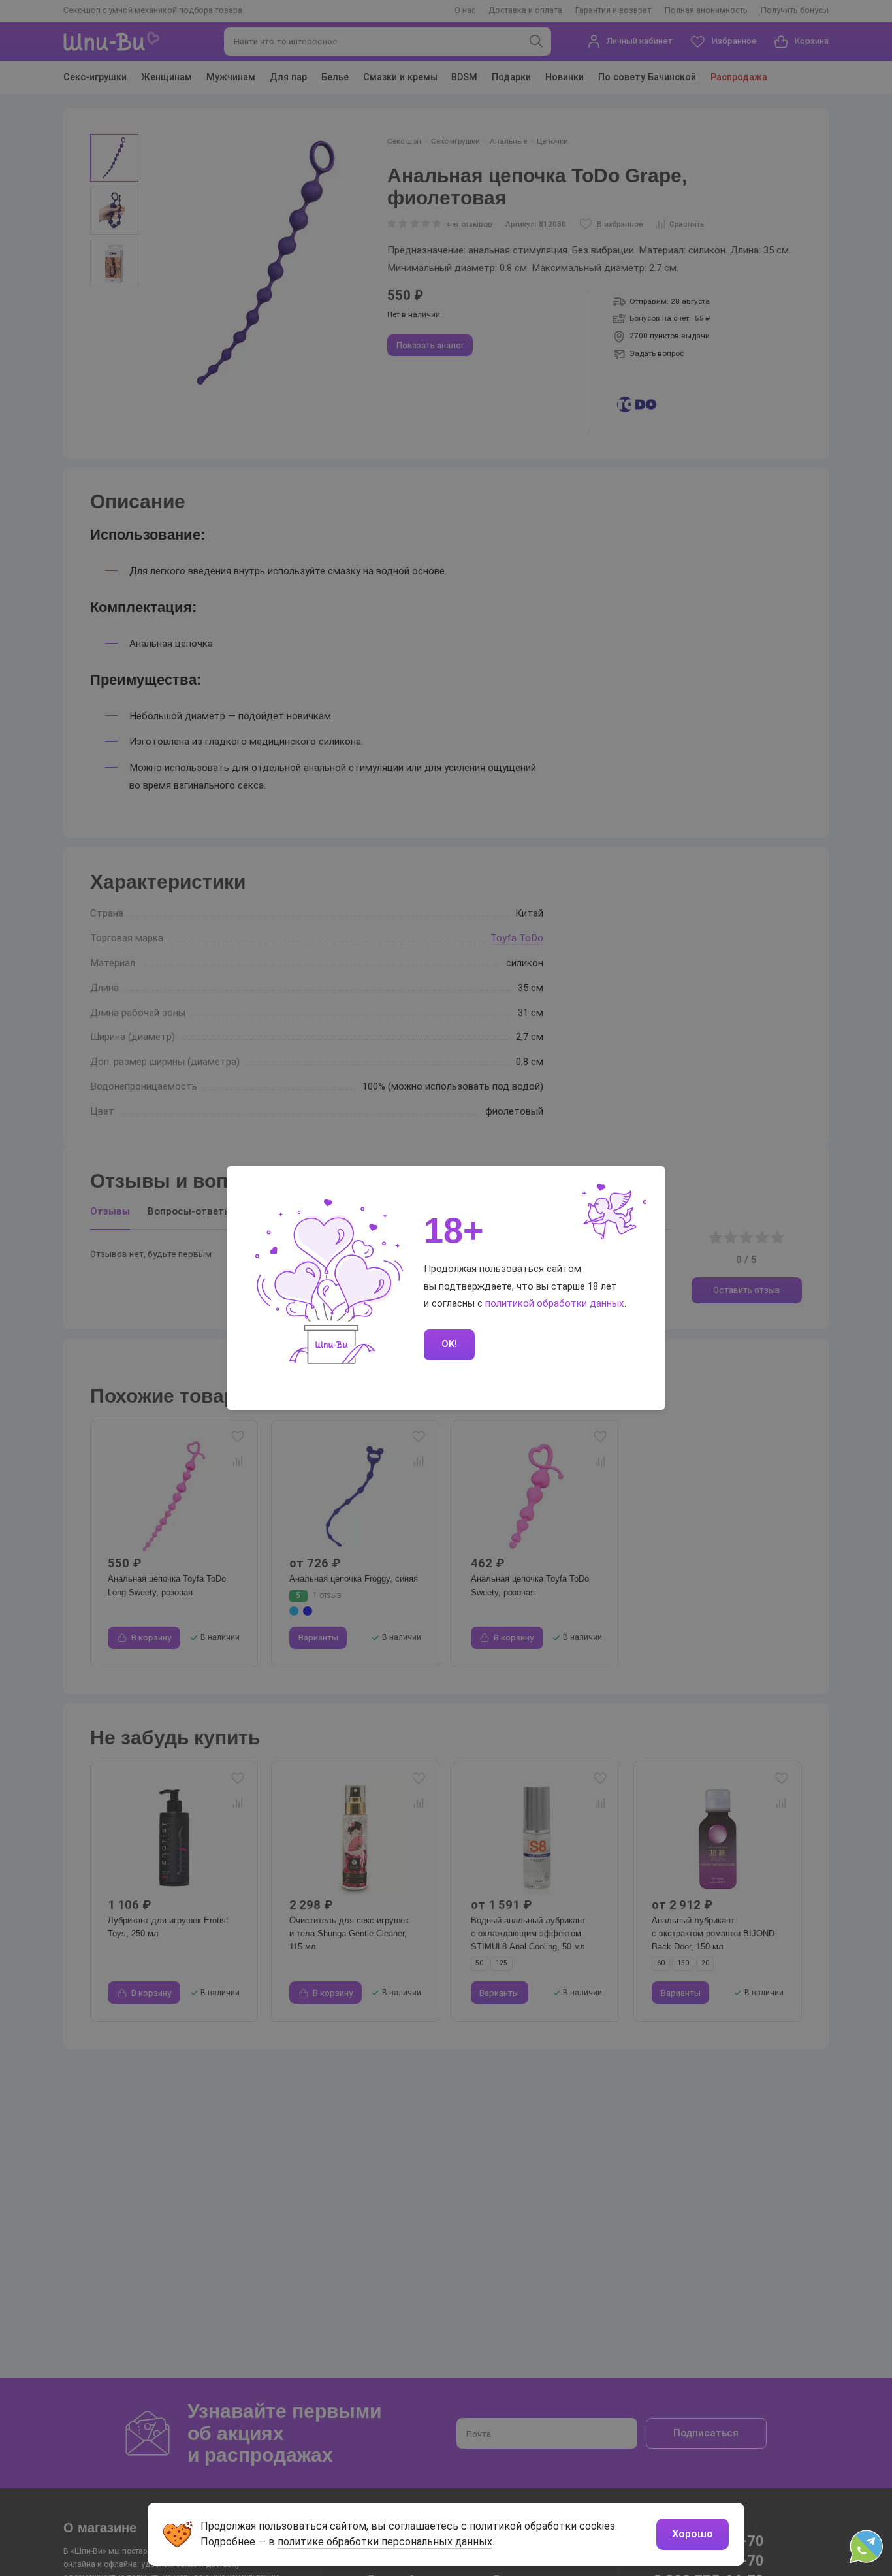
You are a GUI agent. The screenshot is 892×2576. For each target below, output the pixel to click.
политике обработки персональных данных (385, 2542)
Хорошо (693, 2534)
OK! (449, 1344)
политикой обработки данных (555, 1303)
